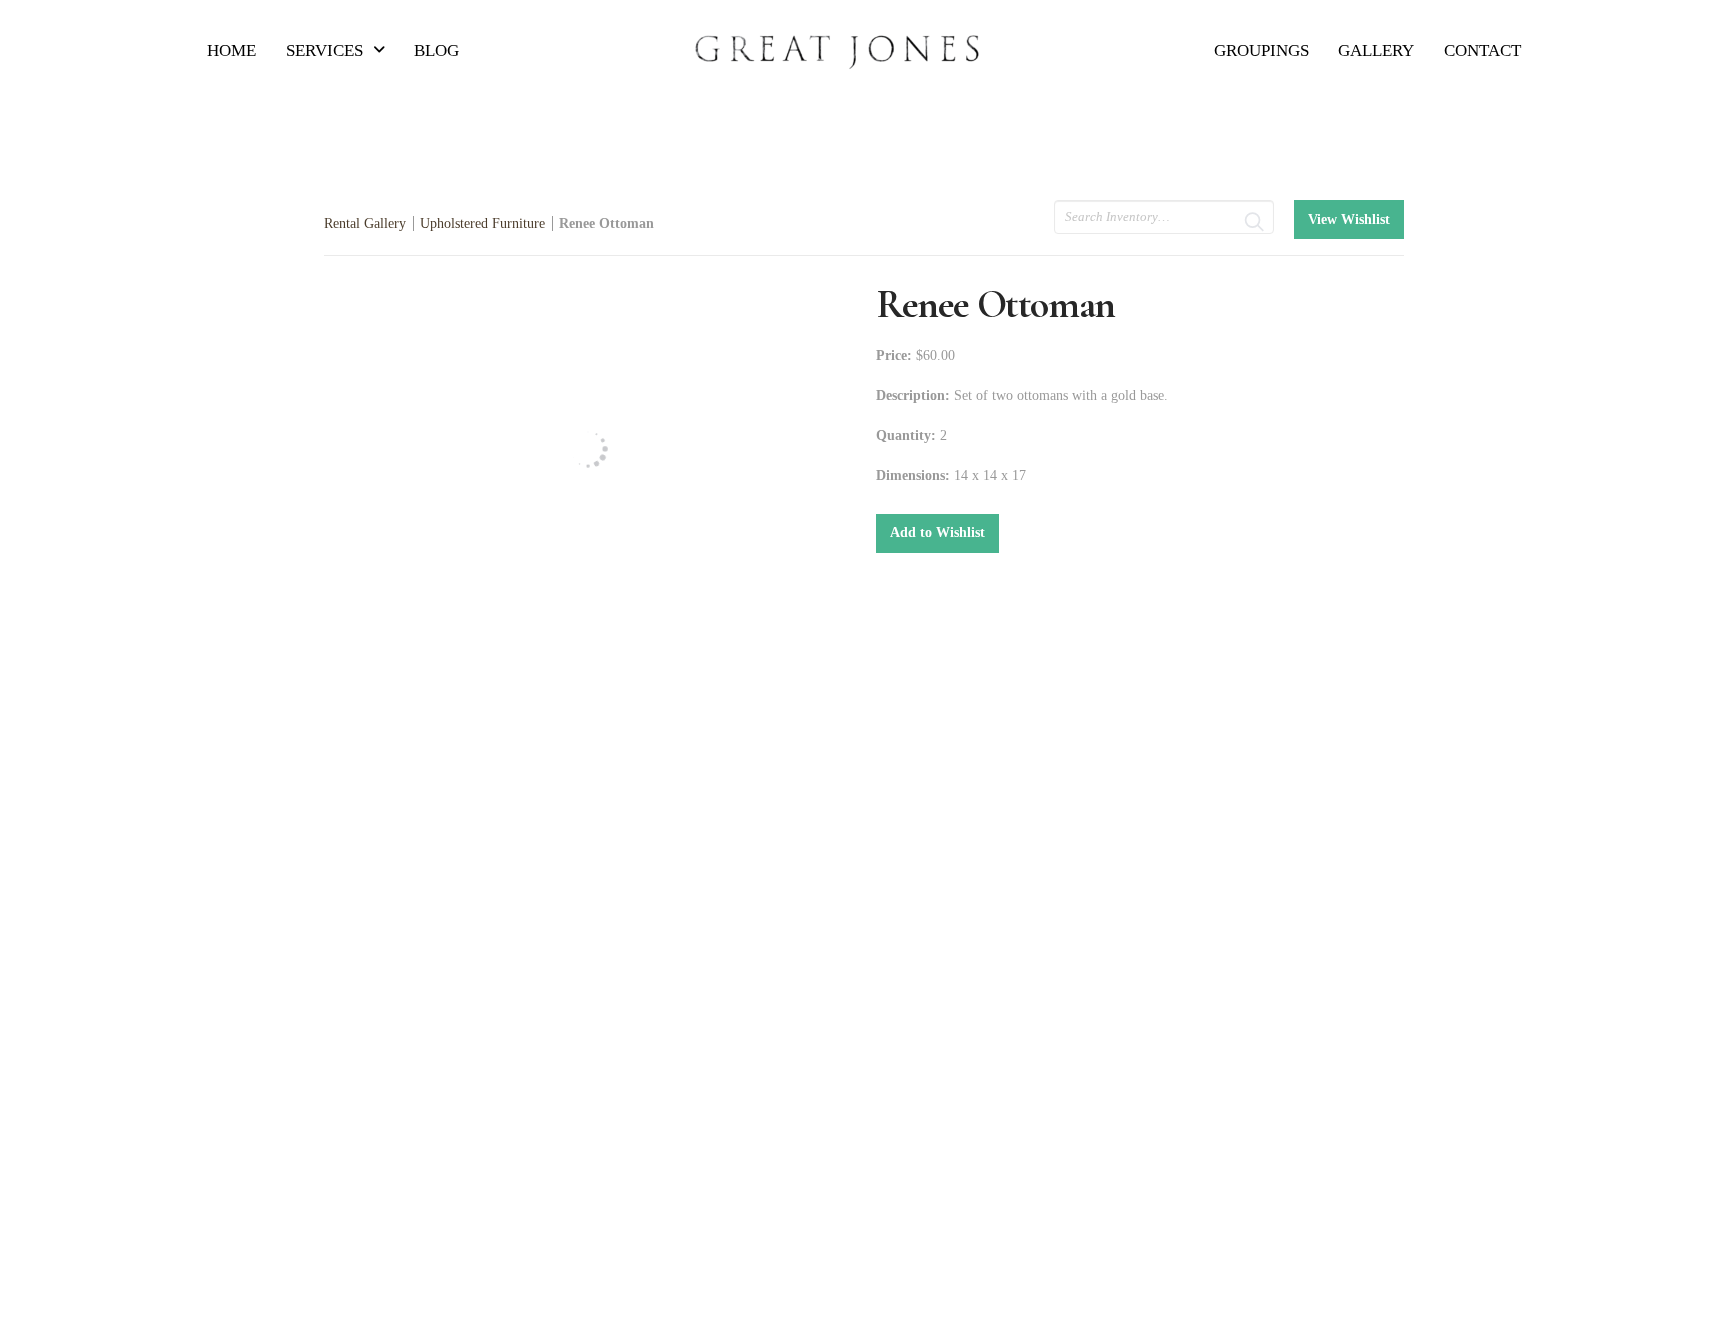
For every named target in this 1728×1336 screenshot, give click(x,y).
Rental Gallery (365, 223)
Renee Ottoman (606, 223)
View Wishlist (1349, 219)
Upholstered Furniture (482, 223)
